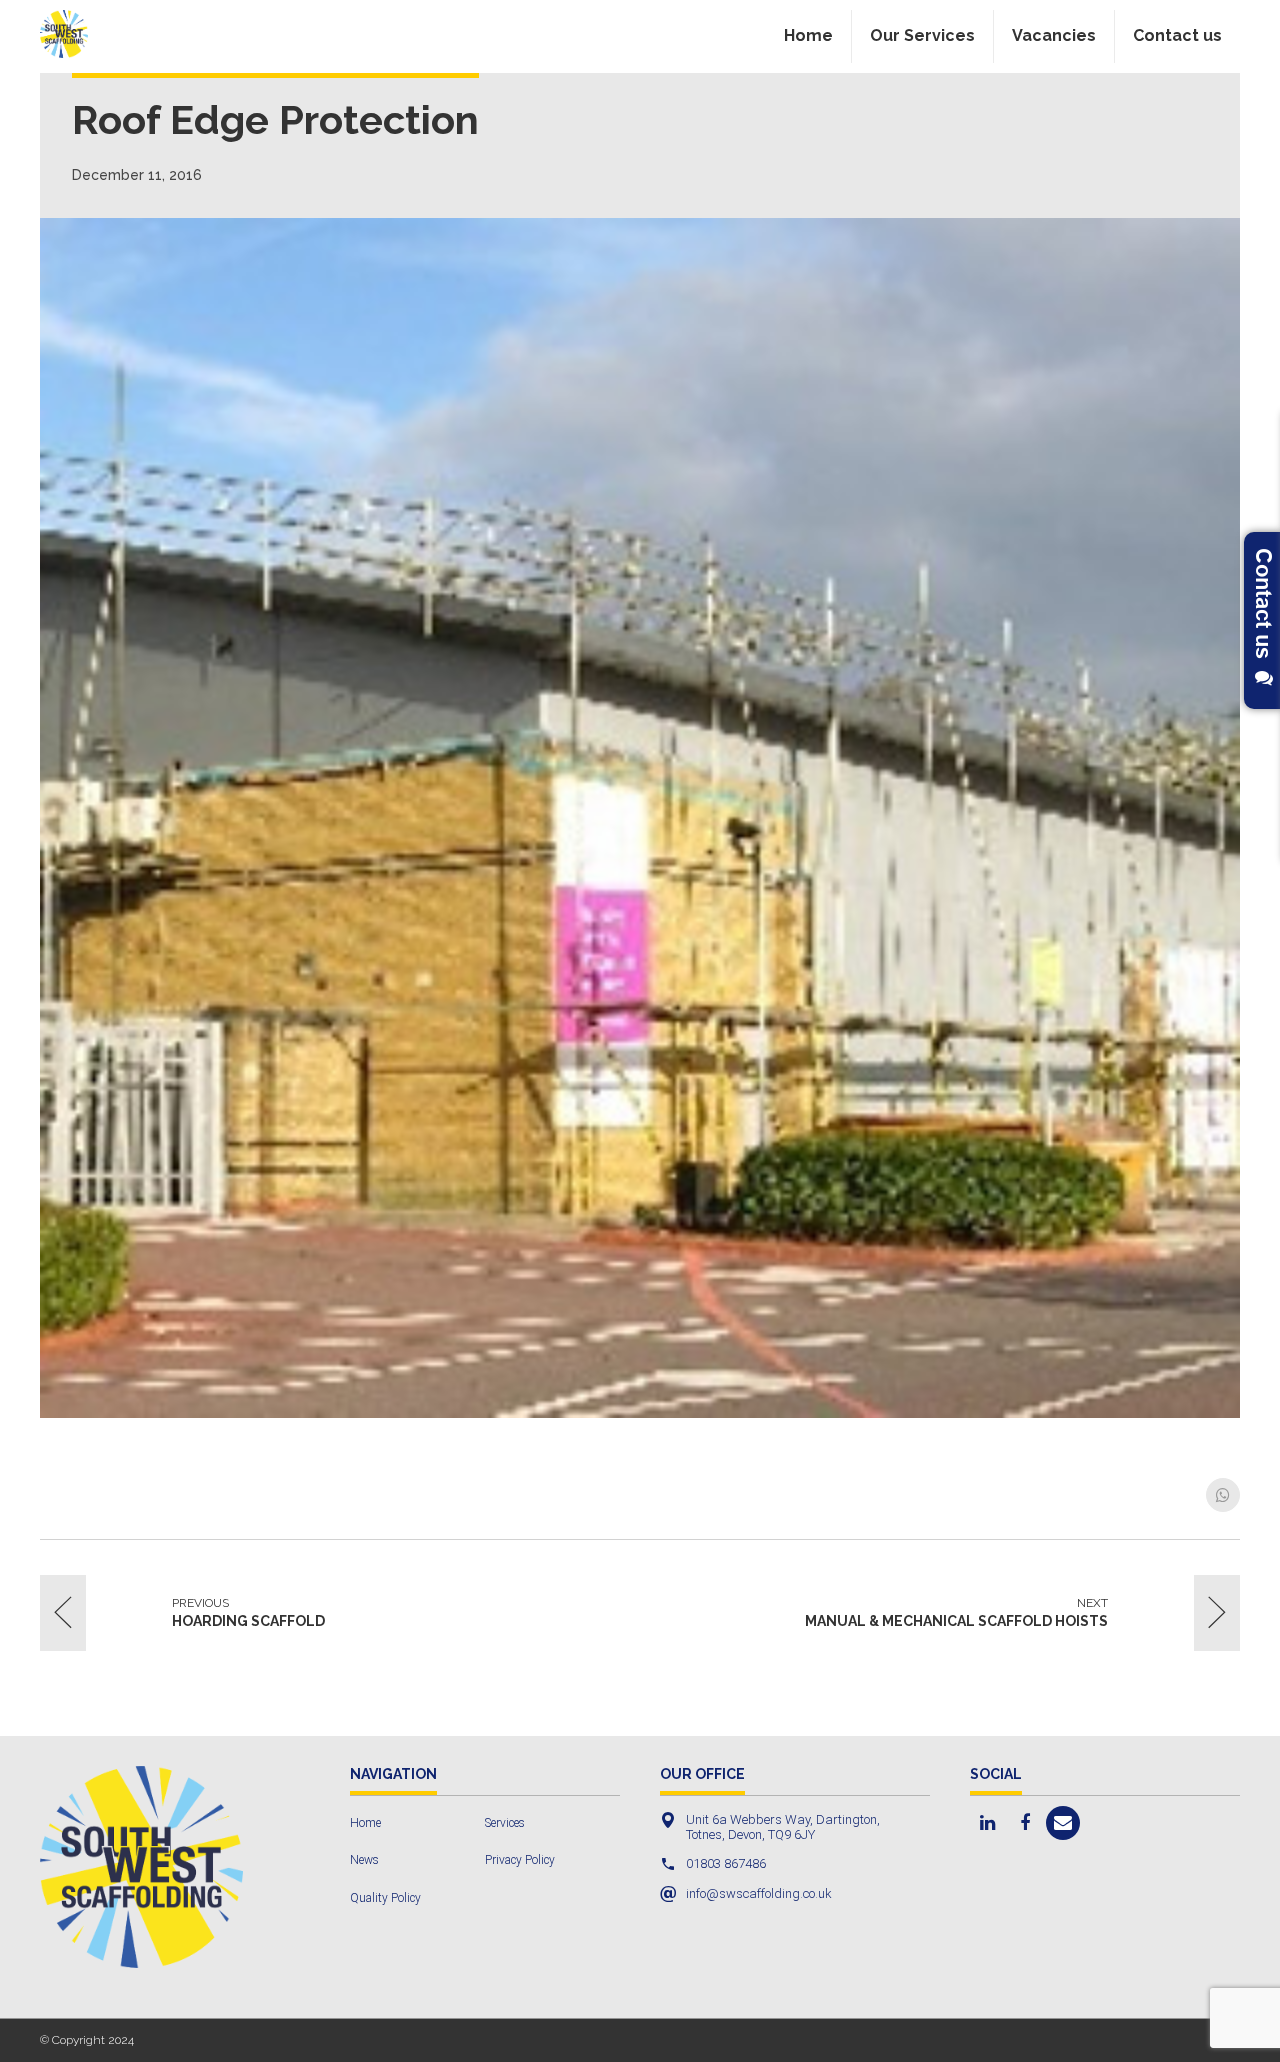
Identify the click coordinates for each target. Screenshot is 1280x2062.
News (364, 1860)
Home (808, 35)
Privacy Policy (520, 1860)
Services (505, 1823)
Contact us (1177, 35)
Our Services (922, 35)
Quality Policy (385, 1898)
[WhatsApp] (1223, 1495)
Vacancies (1054, 35)
